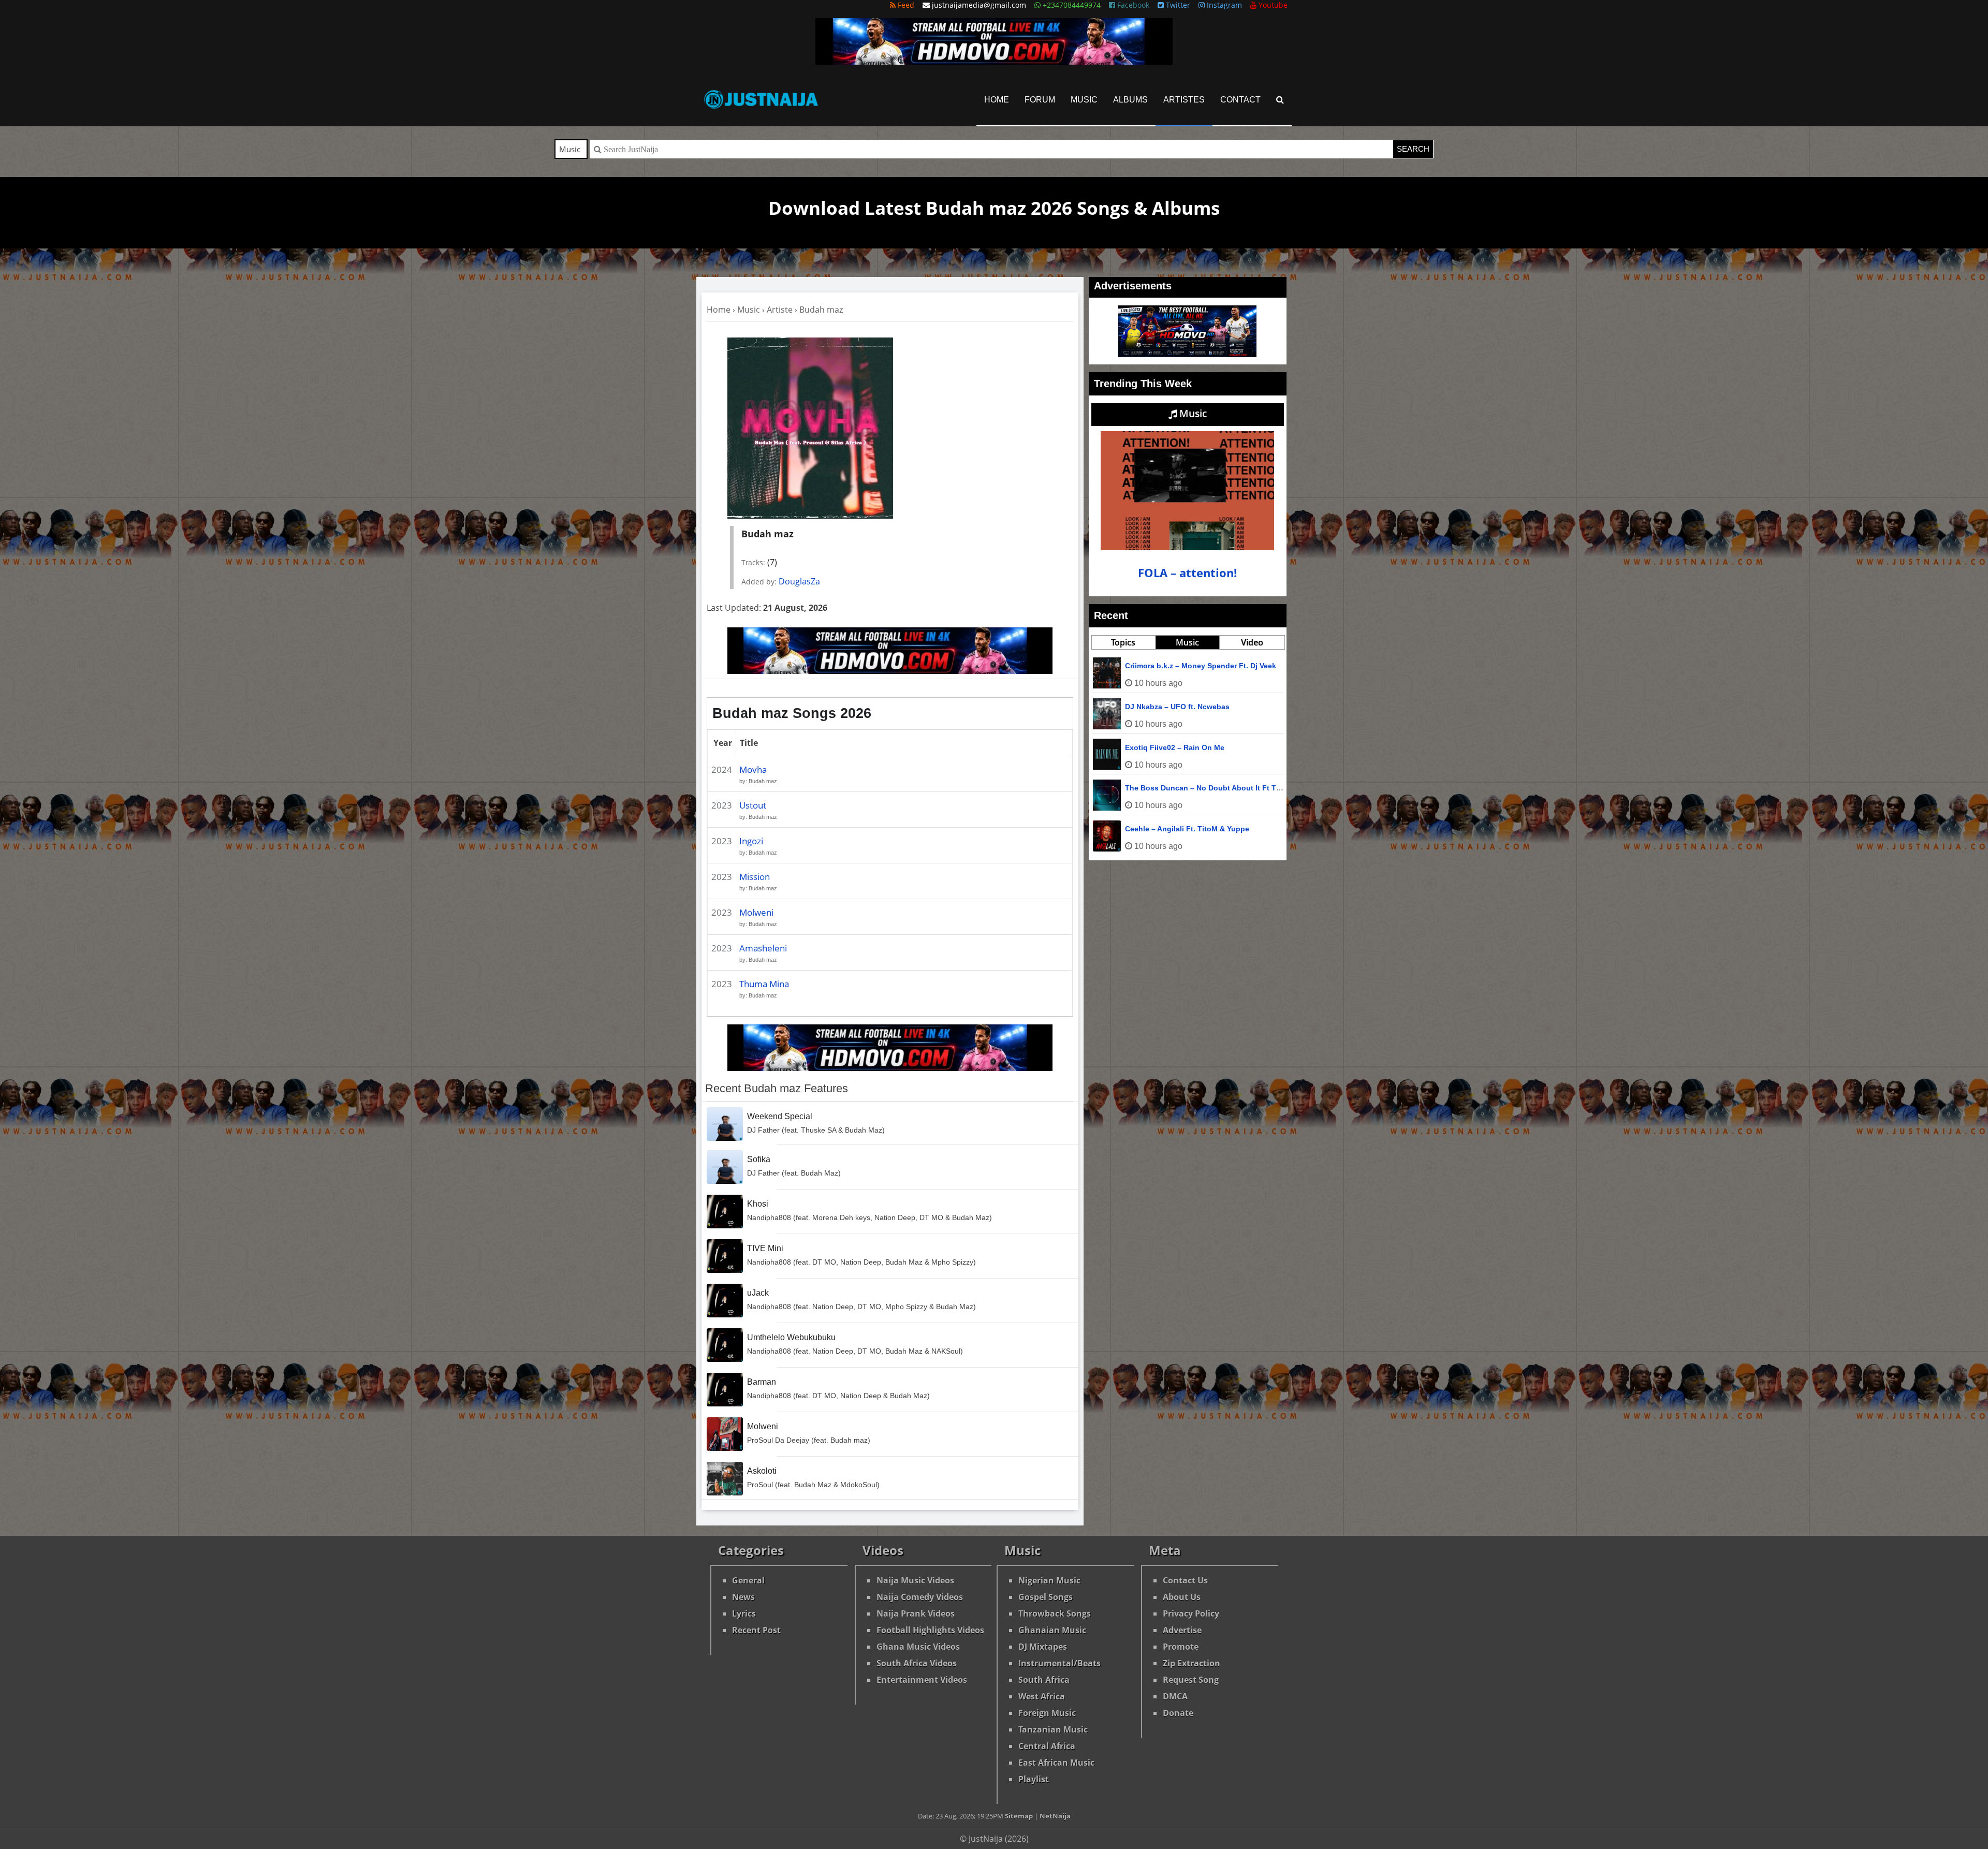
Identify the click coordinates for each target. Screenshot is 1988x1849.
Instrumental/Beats (1059, 1663)
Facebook (1132, 5)
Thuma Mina (764, 984)
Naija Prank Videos (916, 1613)
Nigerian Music (1049, 1580)
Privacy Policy (1191, 1613)
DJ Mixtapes (1043, 1647)
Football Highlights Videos (930, 1630)
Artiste (780, 310)
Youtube (1272, 5)
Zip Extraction (1192, 1663)
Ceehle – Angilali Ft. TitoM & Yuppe (1187, 829)
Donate (1178, 1713)
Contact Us (1185, 1580)
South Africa (1044, 1680)
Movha (753, 769)
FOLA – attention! (1187, 573)
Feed (905, 5)
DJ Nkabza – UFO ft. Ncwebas (1177, 707)
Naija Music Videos (915, 1580)
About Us (1182, 1597)
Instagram (1223, 5)
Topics (1123, 642)
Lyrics (744, 1613)
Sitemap (1019, 1816)
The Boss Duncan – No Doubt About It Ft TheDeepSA (1219, 788)
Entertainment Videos (922, 1680)
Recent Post (756, 1630)
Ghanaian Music (1052, 1630)
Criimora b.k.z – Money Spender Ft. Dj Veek (1201, 666)
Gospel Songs (1046, 1597)
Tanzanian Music (1053, 1729)
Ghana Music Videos (918, 1647)
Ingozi (751, 841)
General (748, 1580)
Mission (755, 877)
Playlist (1034, 1779)
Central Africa (1047, 1746)
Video (1252, 642)
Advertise (1182, 1630)
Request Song (1191, 1680)
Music (1084, 100)
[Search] (1280, 100)
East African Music (1056, 1763)
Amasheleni (763, 948)
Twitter (1177, 5)
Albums (1130, 100)
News (743, 1597)
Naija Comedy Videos (920, 1597)
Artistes (1184, 100)
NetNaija (1055, 1816)
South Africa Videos (917, 1663)
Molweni (756, 912)
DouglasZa (799, 581)
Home (997, 100)
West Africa (1042, 1696)
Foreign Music (1047, 1713)
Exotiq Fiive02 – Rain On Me (1175, 747)
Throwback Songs (1055, 1613)
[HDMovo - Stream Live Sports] (994, 62)
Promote (1181, 1647)
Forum (1040, 100)
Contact (1240, 100)
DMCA (1175, 1696)
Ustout (753, 805)
